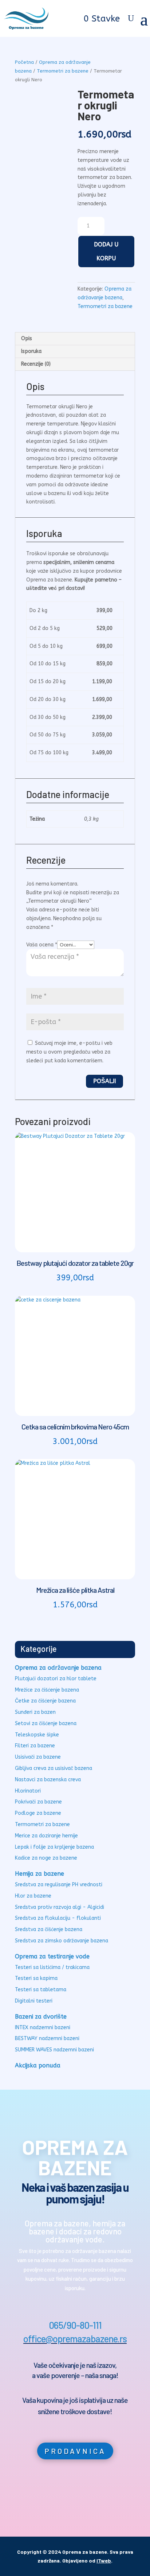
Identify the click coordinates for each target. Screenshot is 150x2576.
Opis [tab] (27, 338)
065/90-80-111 (75, 2325)
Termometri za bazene (63, 71)
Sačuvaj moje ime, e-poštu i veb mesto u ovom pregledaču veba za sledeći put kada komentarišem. (69, 1052)
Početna (24, 62)
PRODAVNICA (75, 2451)
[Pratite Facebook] (59, 2496)
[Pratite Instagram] (91, 2496)
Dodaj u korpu (106, 251)
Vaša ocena (42, 945)
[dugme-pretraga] (131, 19)
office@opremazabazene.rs (75, 2338)
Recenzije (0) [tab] (36, 364)
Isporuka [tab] (31, 351)
